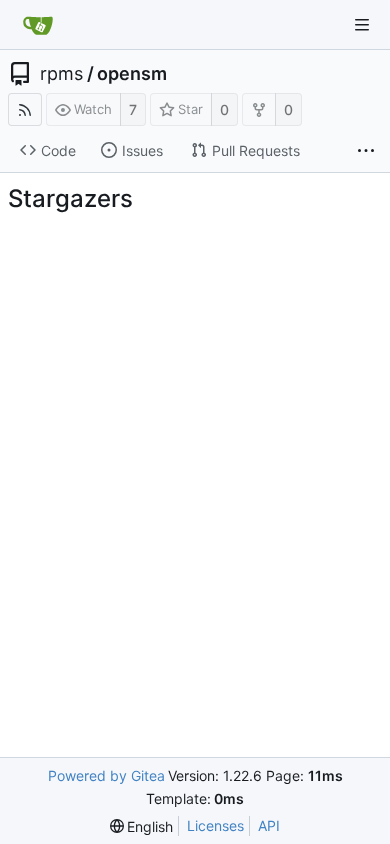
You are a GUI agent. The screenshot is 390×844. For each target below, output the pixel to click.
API (269, 825)
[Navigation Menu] (362, 25)
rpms (61, 74)
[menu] (142, 826)
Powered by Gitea (106, 775)
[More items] (366, 151)
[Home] (38, 25)
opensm (132, 74)
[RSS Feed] (25, 109)
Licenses (215, 825)
